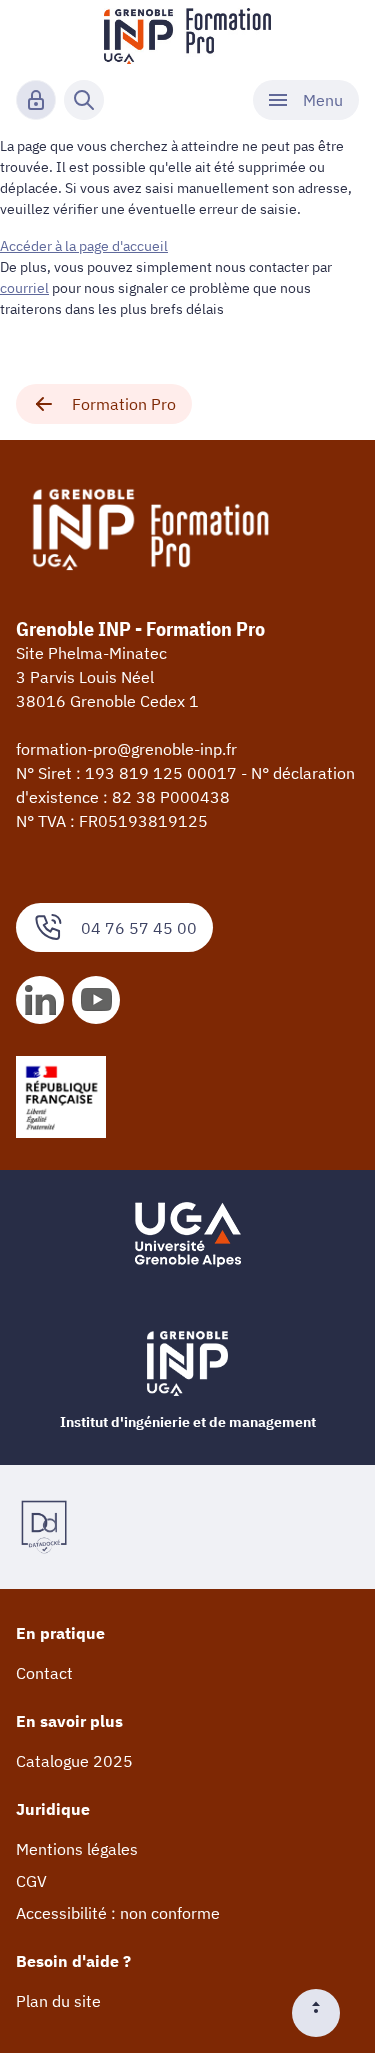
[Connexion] (36, 100)
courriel (24, 288)
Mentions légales (77, 1849)
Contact (44, 1673)
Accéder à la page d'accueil (84, 246)
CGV (31, 1881)
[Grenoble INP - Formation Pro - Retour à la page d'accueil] (187, 36)
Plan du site (58, 2001)
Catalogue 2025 (74, 1761)
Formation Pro (124, 404)
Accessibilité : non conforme (118, 1913)
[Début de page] (324, 2013)
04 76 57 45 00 (139, 928)
